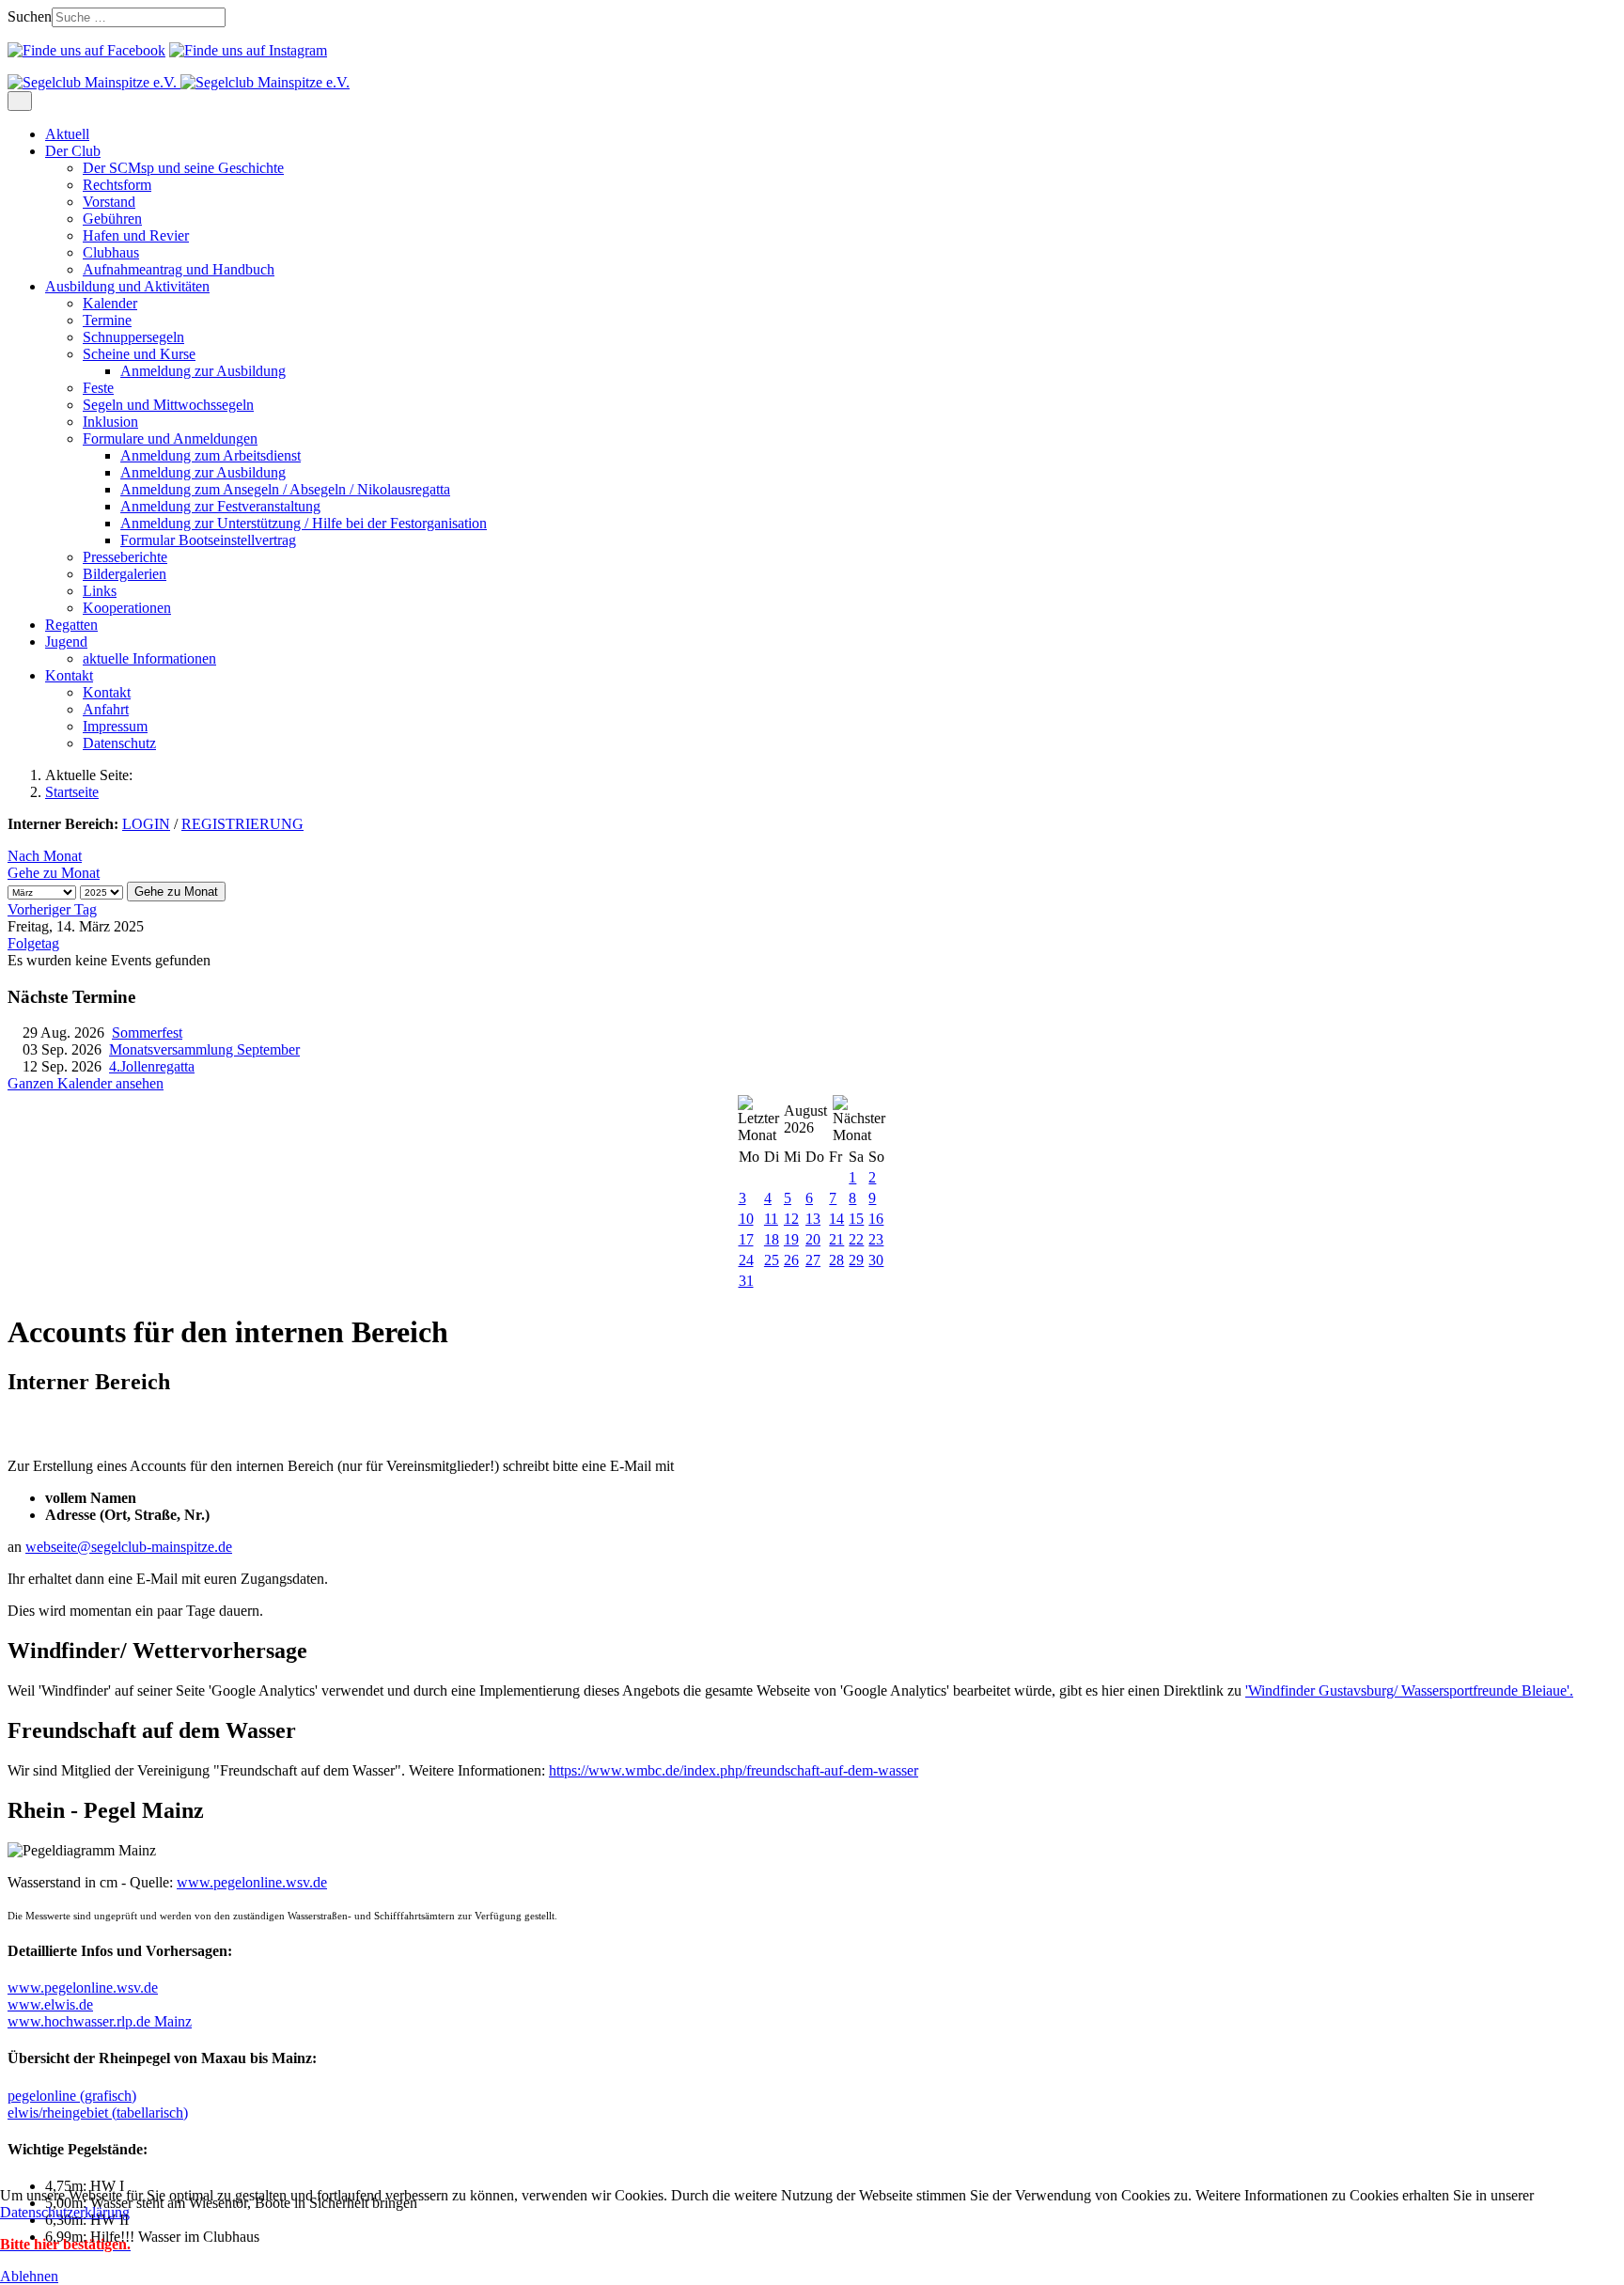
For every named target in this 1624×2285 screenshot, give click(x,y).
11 (771, 1219)
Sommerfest (147, 1033)
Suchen (30, 16)
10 (746, 1219)
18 (772, 1239)
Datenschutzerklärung (65, 2212)
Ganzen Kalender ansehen (86, 1083)
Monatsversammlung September (204, 1049)
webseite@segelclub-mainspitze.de (129, 1547)
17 (746, 1239)
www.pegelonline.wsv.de (252, 1882)
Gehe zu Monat (54, 873)
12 (791, 1219)
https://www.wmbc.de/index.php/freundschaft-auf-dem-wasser (734, 1770)
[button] (73, 151)
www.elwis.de (50, 2004)
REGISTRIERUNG (242, 824)
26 (791, 1260)
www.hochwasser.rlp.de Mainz (100, 2021)
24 (746, 1260)
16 (876, 1219)
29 (856, 1260)
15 (856, 1219)
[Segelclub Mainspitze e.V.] (179, 82)
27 (813, 1260)
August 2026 (805, 1119)
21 (836, 1239)
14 (836, 1219)
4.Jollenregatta (152, 1066)
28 (836, 1260)
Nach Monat (45, 856)
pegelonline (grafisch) (72, 2096)
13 (813, 1219)
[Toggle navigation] (20, 101)
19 (791, 1239)
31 (746, 1281)
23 (876, 1239)
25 (772, 1260)
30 (876, 1260)
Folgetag (33, 943)
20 (813, 1239)
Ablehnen (29, 2276)
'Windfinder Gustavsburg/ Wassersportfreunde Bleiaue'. (1409, 1690)
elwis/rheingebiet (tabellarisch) (98, 2113)
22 (856, 1239)
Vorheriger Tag (52, 909)
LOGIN (146, 824)
